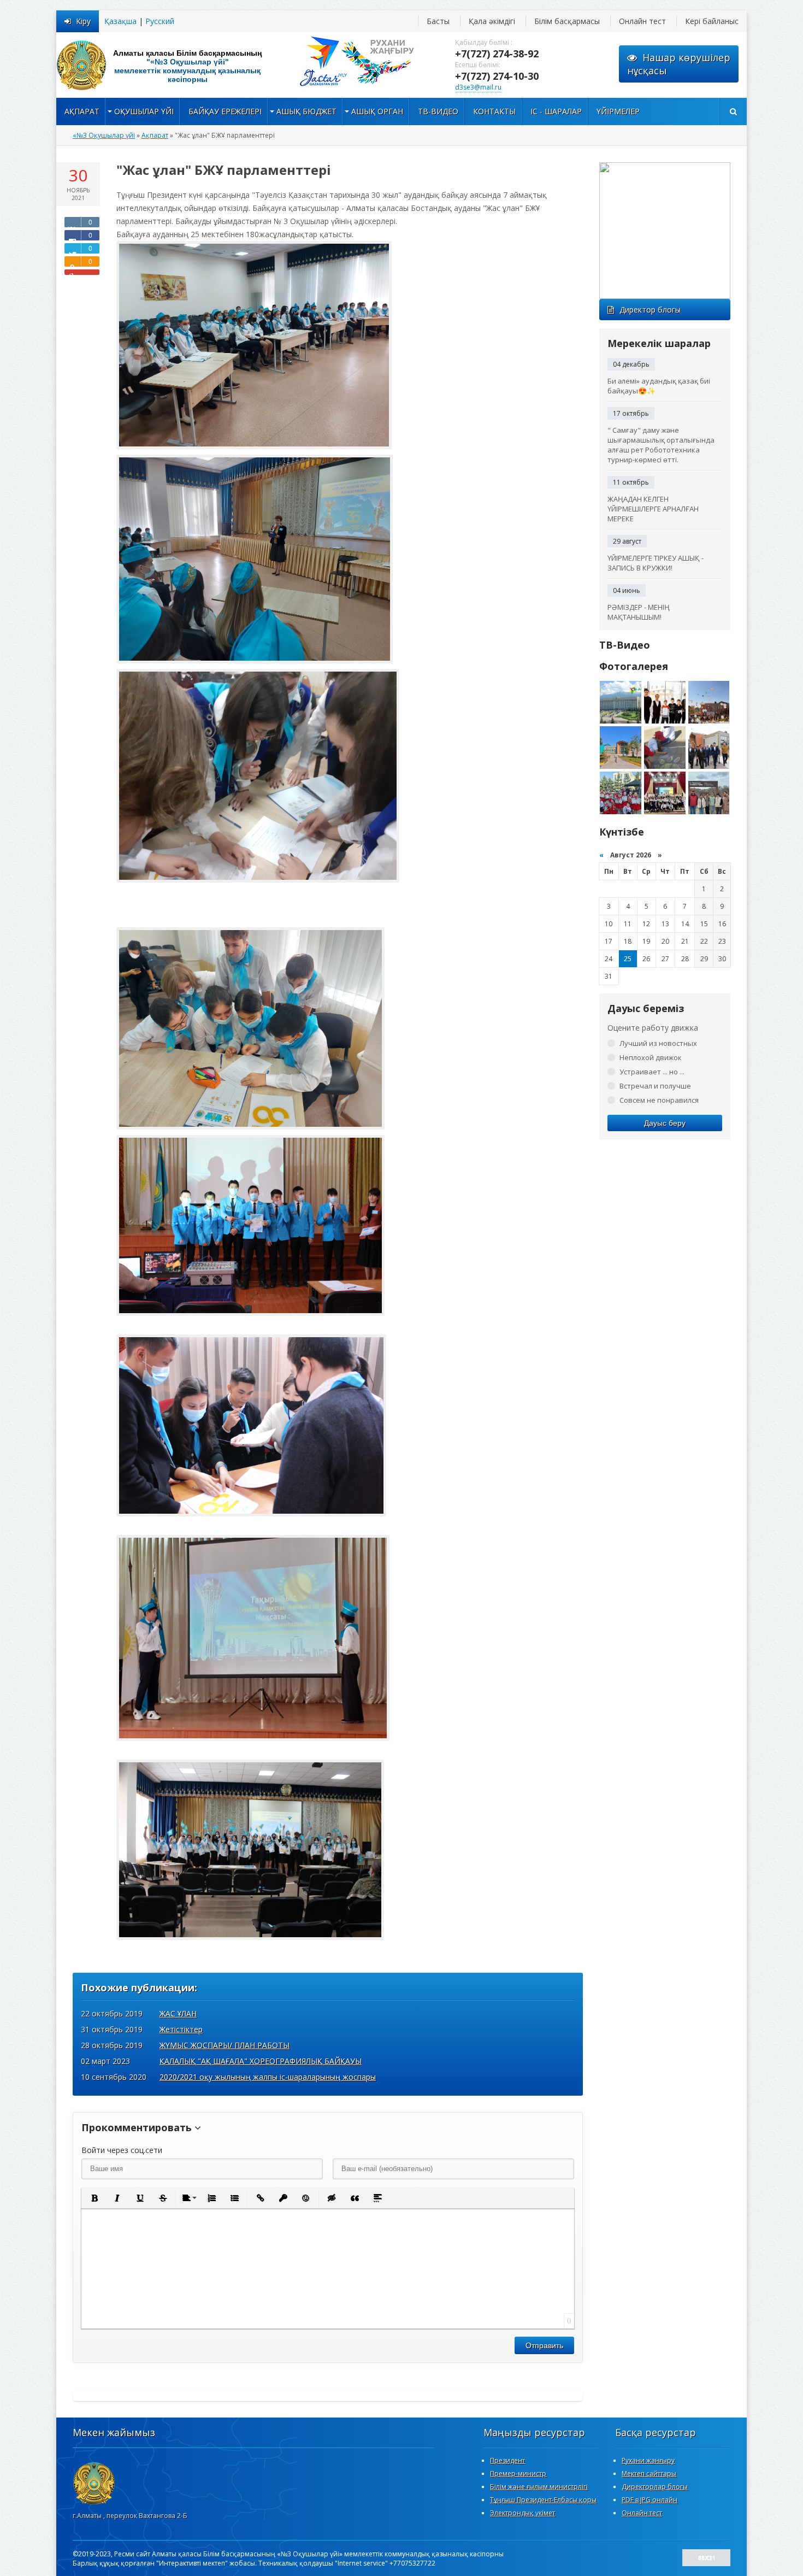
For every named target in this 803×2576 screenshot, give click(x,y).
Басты (438, 21)
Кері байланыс (712, 21)
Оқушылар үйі (144, 111)
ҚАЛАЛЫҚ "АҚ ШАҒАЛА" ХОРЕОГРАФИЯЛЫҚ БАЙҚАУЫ (261, 2061)
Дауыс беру (665, 1123)
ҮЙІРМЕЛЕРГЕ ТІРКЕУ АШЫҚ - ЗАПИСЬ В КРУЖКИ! (656, 563)
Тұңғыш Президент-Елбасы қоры (543, 2500)
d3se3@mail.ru (478, 87)
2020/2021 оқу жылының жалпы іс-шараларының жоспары (268, 2077)
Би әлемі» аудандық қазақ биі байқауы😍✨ (659, 386)
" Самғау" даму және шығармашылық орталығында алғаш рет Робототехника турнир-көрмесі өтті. (661, 445)
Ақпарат (82, 111)
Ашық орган (377, 111)
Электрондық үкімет (522, 2513)
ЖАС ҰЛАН (178, 2013)
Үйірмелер (618, 111)
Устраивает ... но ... (652, 1072)
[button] (94, 2198)
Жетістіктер (181, 2029)
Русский (160, 21)
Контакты (494, 111)
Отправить (544, 2345)
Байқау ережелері (225, 111)
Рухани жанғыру (648, 2460)
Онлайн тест (642, 21)
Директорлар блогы (655, 2487)
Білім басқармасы (567, 21)
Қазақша (120, 21)
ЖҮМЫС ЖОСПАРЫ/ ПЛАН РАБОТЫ (225, 2045)
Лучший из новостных (658, 1043)
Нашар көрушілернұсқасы (679, 64)
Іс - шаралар (556, 111)
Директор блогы (650, 310)
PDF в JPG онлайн (650, 2500)
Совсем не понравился (659, 1100)
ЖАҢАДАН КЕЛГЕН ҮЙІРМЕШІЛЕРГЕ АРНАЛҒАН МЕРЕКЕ (653, 509)
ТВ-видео (438, 111)
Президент (507, 2460)
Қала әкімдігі (492, 21)
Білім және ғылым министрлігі (539, 2487)
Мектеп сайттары (649, 2474)
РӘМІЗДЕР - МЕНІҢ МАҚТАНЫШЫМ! (639, 612)
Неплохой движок (651, 1057)
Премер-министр (518, 2474)
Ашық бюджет (306, 111)
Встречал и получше (655, 1086)
